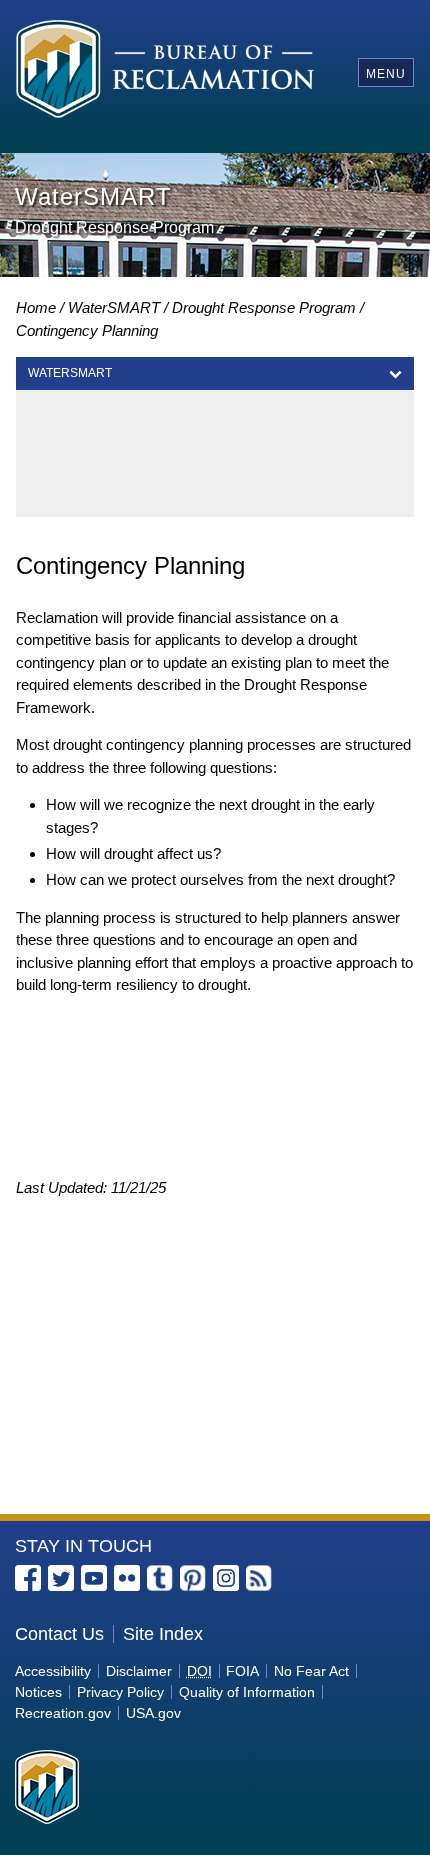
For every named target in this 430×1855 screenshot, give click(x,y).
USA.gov (153, 1713)
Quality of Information (247, 1692)
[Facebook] (28, 1578)
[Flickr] (127, 1578)
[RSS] (259, 1578)
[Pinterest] (193, 1578)
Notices (38, 1692)
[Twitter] (61, 1578)
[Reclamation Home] (165, 72)
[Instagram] (226, 1578)
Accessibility (53, 1671)
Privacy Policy (120, 1692)
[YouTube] (94, 1578)
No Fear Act (311, 1671)
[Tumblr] (160, 1578)
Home (36, 307)
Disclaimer (139, 1671)
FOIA (242, 1671)
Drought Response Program (264, 307)
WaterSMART (114, 307)
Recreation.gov (63, 1713)
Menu (386, 74)
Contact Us (59, 1634)
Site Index (163, 1634)
